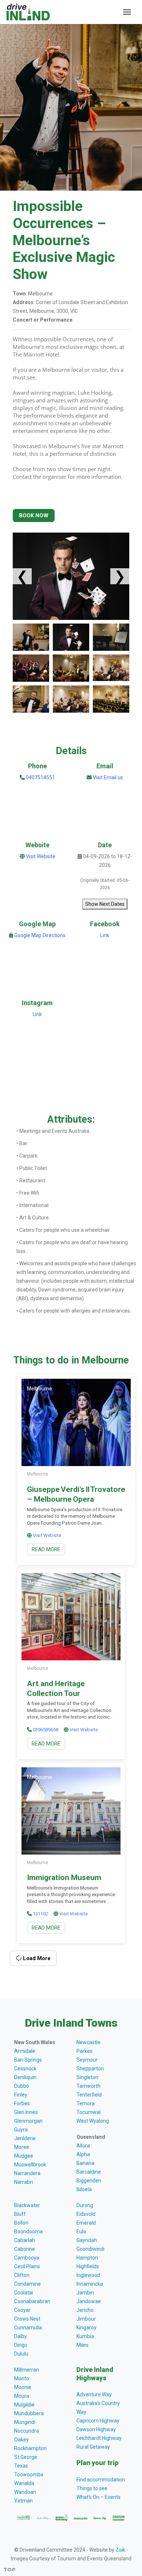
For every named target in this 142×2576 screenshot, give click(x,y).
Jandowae (89, 2301)
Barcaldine (89, 2172)
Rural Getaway (93, 2447)
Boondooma (28, 2231)
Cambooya (27, 2258)
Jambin (85, 2293)
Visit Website (41, 856)
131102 (40, 1914)
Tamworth (88, 2086)
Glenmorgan (28, 2121)
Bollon (21, 2223)
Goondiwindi (90, 2249)
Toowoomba (29, 2475)
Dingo (21, 2345)
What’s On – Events (98, 2497)
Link (105, 935)
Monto (22, 2378)
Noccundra (27, 2431)
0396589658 (46, 1730)
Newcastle (88, 2042)
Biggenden (89, 2181)
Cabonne (25, 2249)
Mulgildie (24, 2405)
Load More (36, 1958)
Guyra (21, 2130)
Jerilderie (25, 2138)
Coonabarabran (32, 2301)
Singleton (87, 2077)
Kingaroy (86, 2328)
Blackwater (27, 2205)
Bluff (20, 2214)
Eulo (81, 2231)
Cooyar (22, 2310)
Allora (83, 2146)
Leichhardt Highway (99, 2438)
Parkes (84, 2051)
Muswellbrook (30, 2165)
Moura (22, 2396)
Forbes (22, 2103)
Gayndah (87, 2240)
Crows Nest (27, 2319)
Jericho (85, 2310)
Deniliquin (25, 2077)
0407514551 (40, 777)
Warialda (24, 2483)
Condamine (27, 2284)
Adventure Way (94, 2394)
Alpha (83, 2154)
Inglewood (88, 2275)
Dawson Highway (96, 2429)
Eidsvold (86, 2214)
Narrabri (23, 2182)
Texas (21, 2466)
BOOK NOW (34, 515)
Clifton (22, 2275)
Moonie (23, 2387)
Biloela (84, 2189)
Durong (85, 2205)
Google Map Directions (40, 935)
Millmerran (27, 2370)
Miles (82, 2345)
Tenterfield (89, 2095)
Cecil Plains (27, 2266)
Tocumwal (88, 2112)
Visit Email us (108, 777)
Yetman (23, 2501)
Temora (86, 2103)
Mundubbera (29, 2413)
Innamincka (90, 2284)
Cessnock (25, 2069)
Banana (85, 2163)
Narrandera (27, 2173)
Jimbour (86, 2319)
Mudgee (24, 2156)
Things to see (92, 2488)
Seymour (87, 2060)
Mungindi (25, 2422)
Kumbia (85, 2336)
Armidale (25, 2051)
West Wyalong (93, 2121)
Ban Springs (28, 2060)
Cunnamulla (28, 2328)
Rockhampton (30, 2448)
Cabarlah (25, 2240)
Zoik (120, 2550)
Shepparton (90, 2069)
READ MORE (46, 1549)
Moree (22, 2147)
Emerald (86, 2223)
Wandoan (25, 2492)
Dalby (21, 2336)
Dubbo (22, 2086)
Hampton (87, 2258)
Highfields (88, 2266)
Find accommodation (101, 2480)
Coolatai (24, 2293)
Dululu (21, 2354)
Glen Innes (26, 2112)
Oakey (21, 2440)
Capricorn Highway (98, 2421)
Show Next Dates (105, 904)
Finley (21, 2095)
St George (26, 2457)
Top (10, 2569)
